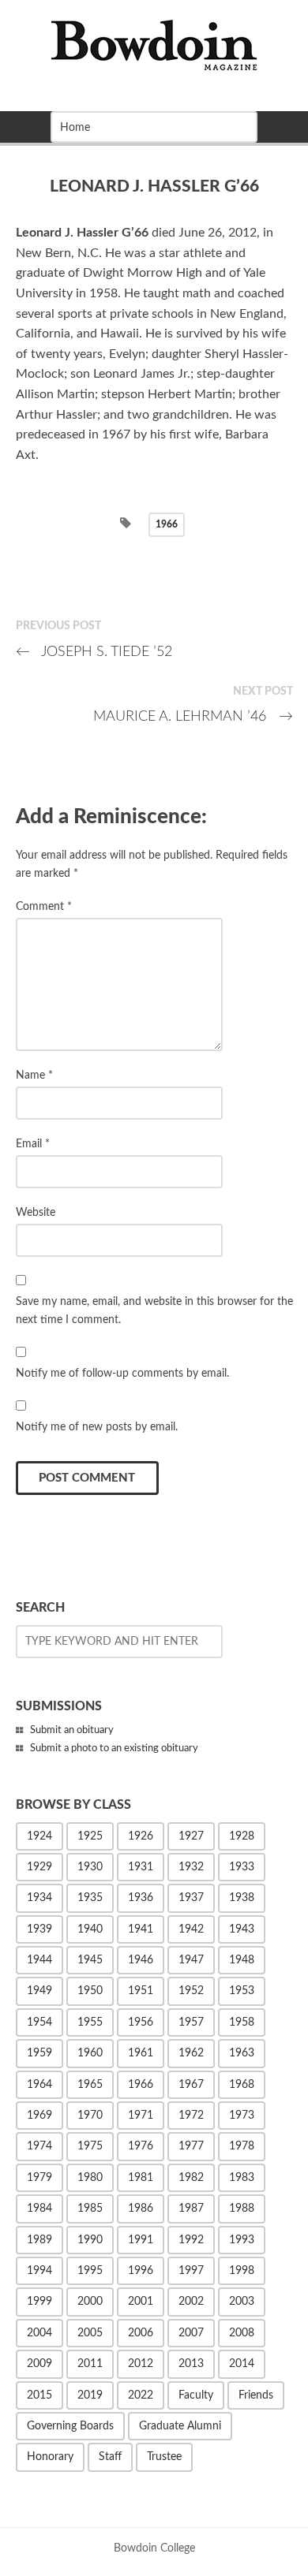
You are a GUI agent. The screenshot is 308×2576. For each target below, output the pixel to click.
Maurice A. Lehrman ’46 (193, 716)
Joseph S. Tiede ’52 (94, 652)
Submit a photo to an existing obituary (114, 1748)
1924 (39, 1836)
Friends (256, 2395)
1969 (39, 2116)
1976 (141, 2146)
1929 (39, 1867)
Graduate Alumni (180, 2426)
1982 (191, 2178)
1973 (242, 2116)
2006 (141, 2333)
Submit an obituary (72, 1730)
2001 (141, 2302)
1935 (90, 1898)
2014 (242, 2364)
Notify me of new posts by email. (97, 1427)
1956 (141, 2022)
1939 (39, 1929)
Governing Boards (70, 2426)
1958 (242, 2022)
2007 (191, 2333)
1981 (141, 2178)
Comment (44, 906)
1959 (39, 2053)
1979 (39, 2178)
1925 (90, 1836)
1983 (242, 2178)
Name (34, 1075)
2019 (90, 2395)
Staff (110, 2457)
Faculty (196, 2395)
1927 (191, 1836)
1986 (141, 2209)
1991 (141, 2240)
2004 (39, 2333)
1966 (167, 524)
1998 (242, 2271)
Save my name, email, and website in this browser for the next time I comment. (154, 1310)
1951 (141, 1991)
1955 (90, 2022)
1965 (90, 2085)
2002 (191, 2302)
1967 (191, 2085)
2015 (39, 2395)
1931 (141, 1867)
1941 (141, 1929)
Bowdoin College (154, 2548)
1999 (39, 2302)
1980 (90, 2178)
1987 (191, 2209)
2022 (141, 2395)
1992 (191, 2240)
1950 (90, 1991)
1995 (90, 2271)
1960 (90, 2053)
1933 (242, 1867)
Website (36, 1212)
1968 (242, 2085)
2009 (39, 2364)
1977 (191, 2146)
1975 (90, 2146)
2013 (191, 2364)
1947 (191, 1960)
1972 (191, 2116)
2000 (90, 2302)
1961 (141, 2053)
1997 (191, 2271)
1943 (242, 1929)
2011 (90, 2364)
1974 (39, 2146)
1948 (242, 1960)
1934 (39, 1898)
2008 (242, 2333)
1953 (242, 1991)
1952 (191, 1991)
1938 (242, 1898)
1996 (141, 2271)
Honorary (50, 2457)
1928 (242, 1836)
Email (33, 1144)
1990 (90, 2240)
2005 (90, 2333)
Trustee (164, 2457)
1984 (39, 2209)
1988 (242, 2209)
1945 (90, 1960)
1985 (90, 2209)
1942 (191, 1929)
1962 (191, 2053)
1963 (242, 2053)
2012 (141, 2364)
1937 (191, 1898)
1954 (39, 2022)
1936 (141, 1898)
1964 (39, 2085)
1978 (242, 2146)
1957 (191, 2022)
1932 (191, 1867)
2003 (242, 2302)
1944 (39, 1960)
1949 (39, 1991)
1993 (242, 2240)
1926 (141, 1836)
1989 (39, 2240)
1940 (90, 1929)
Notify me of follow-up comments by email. (122, 1373)
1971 (141, 2116)
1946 (141, 1960)
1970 (90, 2116)
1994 (39, 2271)
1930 (90, 1867)
